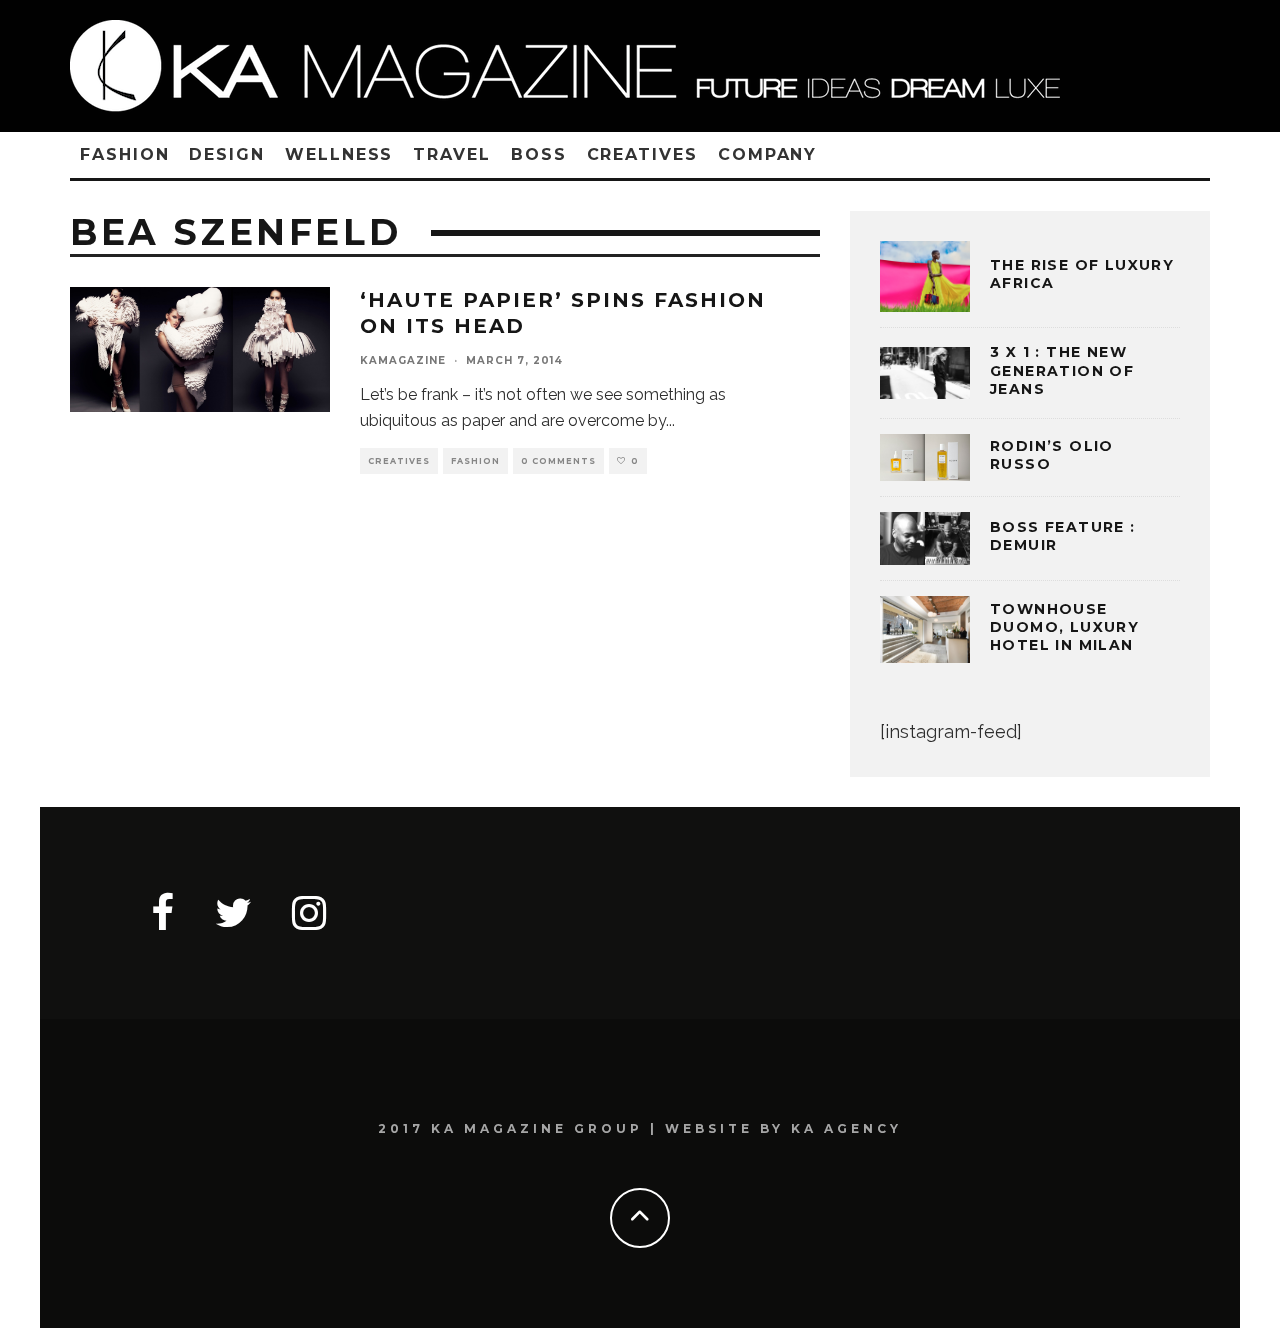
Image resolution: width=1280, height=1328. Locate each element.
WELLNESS (339, 154)
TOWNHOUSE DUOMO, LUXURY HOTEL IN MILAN (1064, 627)
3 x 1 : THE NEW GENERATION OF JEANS (1062, 370)
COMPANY (767, 154)
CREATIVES (642, 154)
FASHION (124, 154)
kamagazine (403, 360)
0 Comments (558, 461)
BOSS (539, 154)
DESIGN (227, 154)
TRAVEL (452, 154)
